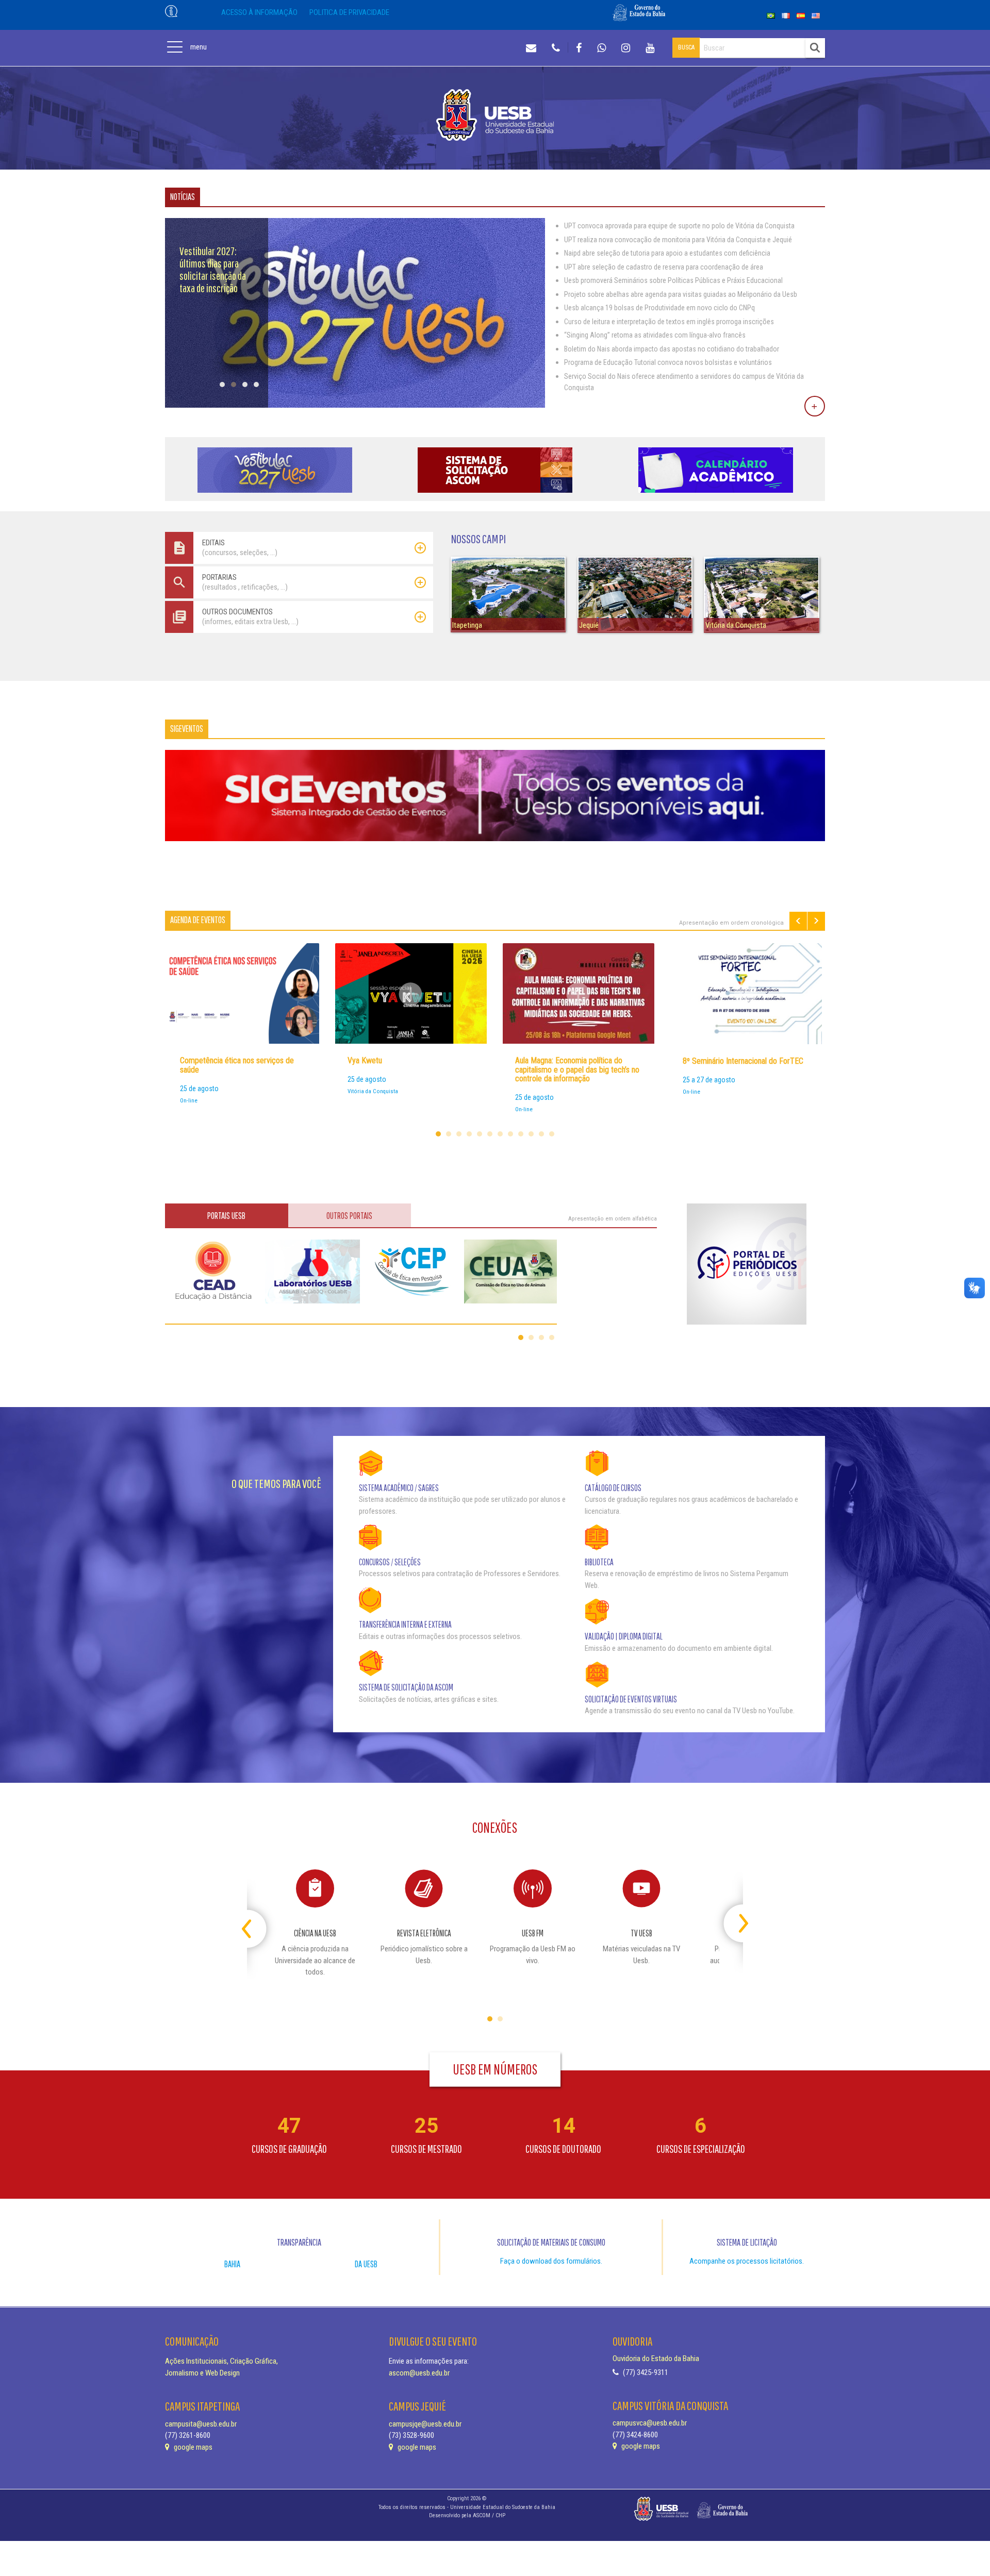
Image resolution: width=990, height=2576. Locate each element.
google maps (192, 2447)
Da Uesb (366, 2264)
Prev (798, 921)
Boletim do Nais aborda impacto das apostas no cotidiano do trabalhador (672, 349)
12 (552, 1134)
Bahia (232, 2264)
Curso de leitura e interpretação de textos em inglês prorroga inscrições (669, 322)
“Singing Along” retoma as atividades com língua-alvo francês (655, 335)
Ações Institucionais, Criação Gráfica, (221, 2361)
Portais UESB (226, 1216)
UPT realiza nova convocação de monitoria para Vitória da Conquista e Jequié (678, 240)
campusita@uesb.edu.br (201, 2424)
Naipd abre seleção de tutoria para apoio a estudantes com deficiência (667, 253)
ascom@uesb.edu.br (419, 2373)
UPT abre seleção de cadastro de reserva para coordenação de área (664, 267)
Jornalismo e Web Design (202, 2373)
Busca (686, 47)
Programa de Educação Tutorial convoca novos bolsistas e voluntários (668, 362)
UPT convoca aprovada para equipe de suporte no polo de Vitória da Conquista (679, 226)
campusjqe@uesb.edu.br (425, 2424)
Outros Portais (349, 1216)
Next (816, 921)
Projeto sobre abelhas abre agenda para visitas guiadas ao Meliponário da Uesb (681, 294)
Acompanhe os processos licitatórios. (747, 2261)
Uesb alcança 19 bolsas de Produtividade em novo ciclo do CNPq (659, 308)
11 (541, 1134)
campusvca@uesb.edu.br (650, 2423)
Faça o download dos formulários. (551, 2261)
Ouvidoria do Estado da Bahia (656, 2358)
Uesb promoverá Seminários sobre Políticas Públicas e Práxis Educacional (673, 280)
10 (531, 1134)
